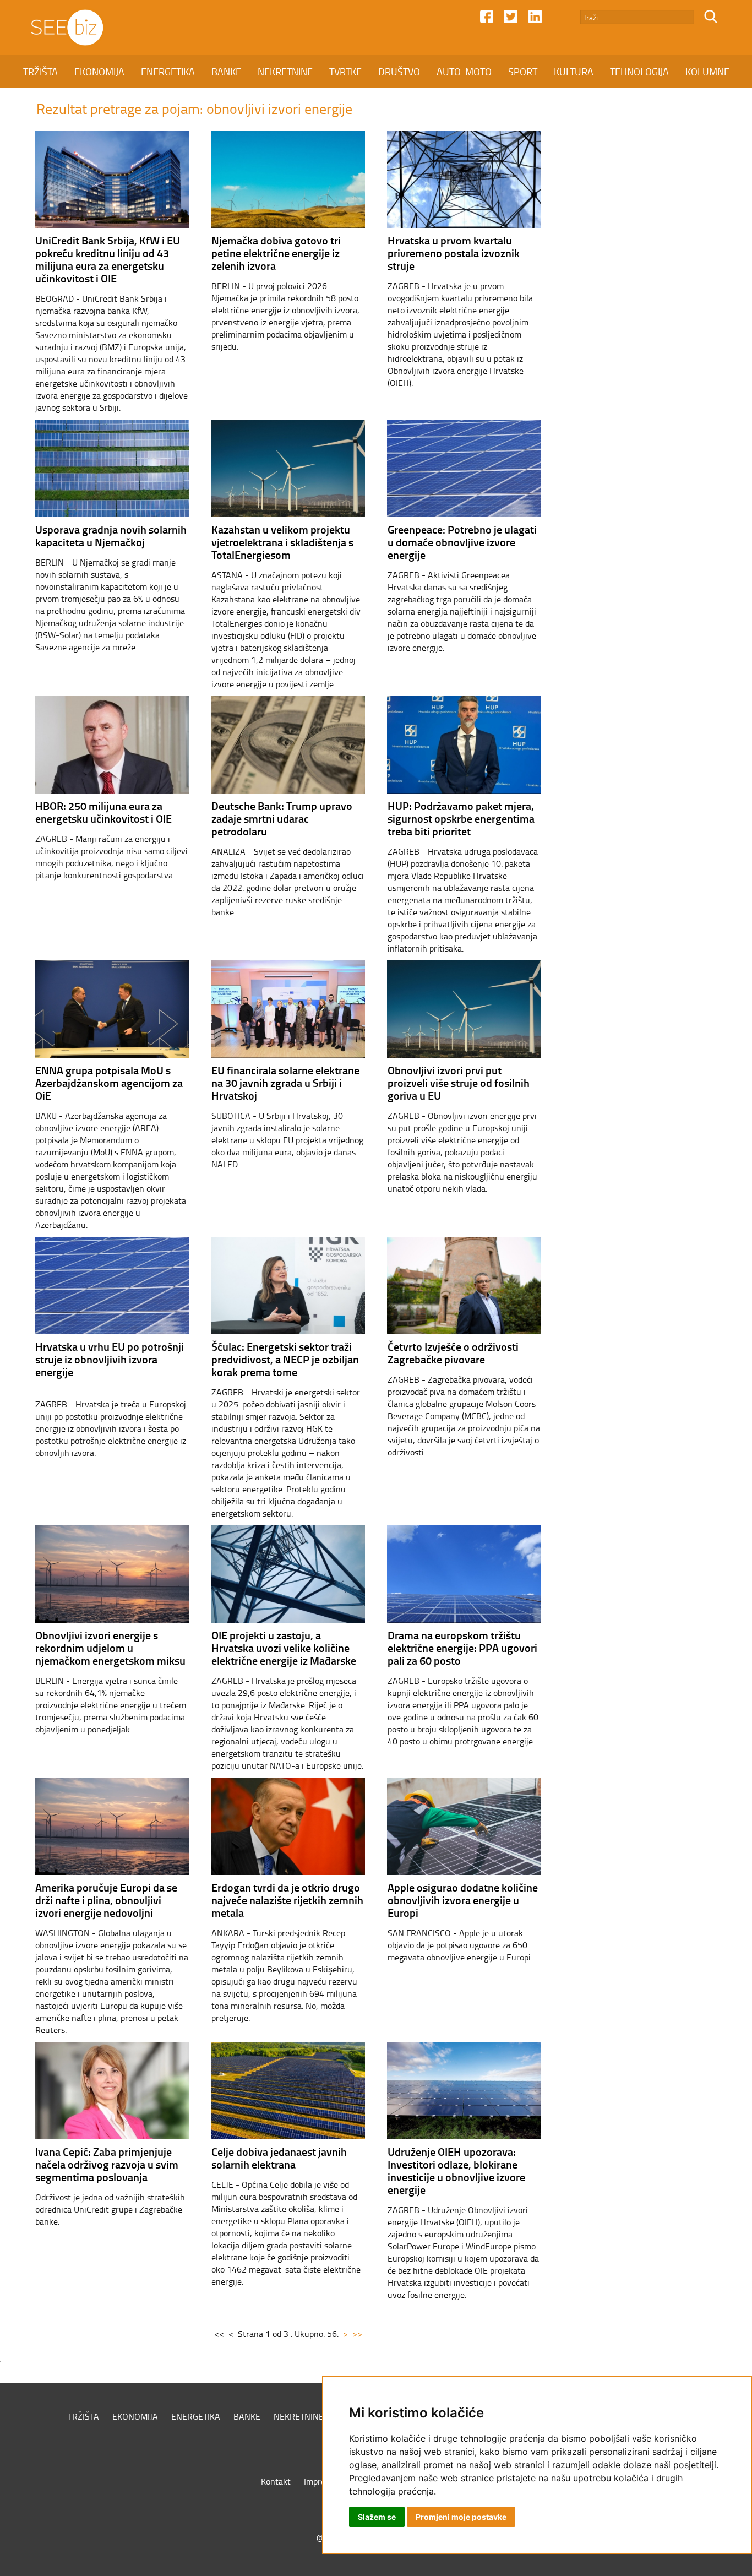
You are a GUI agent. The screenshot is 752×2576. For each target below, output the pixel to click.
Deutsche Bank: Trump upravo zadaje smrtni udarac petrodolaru (282, 818)
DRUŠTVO (399, 72)
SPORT (523, 72)
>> (357, 2334)
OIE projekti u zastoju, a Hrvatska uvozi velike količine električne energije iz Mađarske (284, 1648)
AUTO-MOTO (464, 72)
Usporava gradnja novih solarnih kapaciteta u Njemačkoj (111, 536)
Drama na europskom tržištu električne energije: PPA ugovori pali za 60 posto (462, 1648)
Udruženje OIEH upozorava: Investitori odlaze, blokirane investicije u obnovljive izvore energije (456, 2170)
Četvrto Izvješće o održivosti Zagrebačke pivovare (453, 1353)
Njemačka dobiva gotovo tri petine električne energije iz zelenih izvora (276, 253)
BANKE (226, 72)
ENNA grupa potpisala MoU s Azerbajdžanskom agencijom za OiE (109, 1083)
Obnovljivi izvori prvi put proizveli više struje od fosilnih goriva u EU (459, 1083)
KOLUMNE (707, 72)
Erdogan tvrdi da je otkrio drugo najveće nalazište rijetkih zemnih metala (287, 1900)
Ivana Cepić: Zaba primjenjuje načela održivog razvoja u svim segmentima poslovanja (107, 2164)
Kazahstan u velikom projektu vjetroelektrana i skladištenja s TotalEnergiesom (282, 542)
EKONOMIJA (99, 72)
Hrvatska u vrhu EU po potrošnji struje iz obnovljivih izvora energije (110, 1359)
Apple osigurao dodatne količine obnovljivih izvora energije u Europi (463, 1900)
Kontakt (276, 2481)
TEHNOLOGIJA (639, 72)
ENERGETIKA (168, 72)
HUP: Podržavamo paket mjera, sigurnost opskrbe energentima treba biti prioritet (461, 818)
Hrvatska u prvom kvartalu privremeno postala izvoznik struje (454, 253)
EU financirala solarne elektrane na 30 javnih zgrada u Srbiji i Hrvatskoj (285, 1083)
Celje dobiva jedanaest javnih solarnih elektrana (279, 2158)
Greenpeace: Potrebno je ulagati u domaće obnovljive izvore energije (462, 542)
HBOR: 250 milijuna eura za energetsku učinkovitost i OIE (103, 812)
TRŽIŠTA (40, 72)
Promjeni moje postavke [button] (461, 2517)
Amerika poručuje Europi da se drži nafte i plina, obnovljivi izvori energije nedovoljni (106, 1900)
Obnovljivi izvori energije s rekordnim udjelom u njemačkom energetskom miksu (110, 1648)
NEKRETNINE (285, 72)
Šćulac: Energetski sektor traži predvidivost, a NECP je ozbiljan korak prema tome (285, 1359)
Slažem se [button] (377, 2517)
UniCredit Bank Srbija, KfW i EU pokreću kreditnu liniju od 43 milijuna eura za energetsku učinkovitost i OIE (108, 259)
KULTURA (574, 72)
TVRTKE (345, 72)
